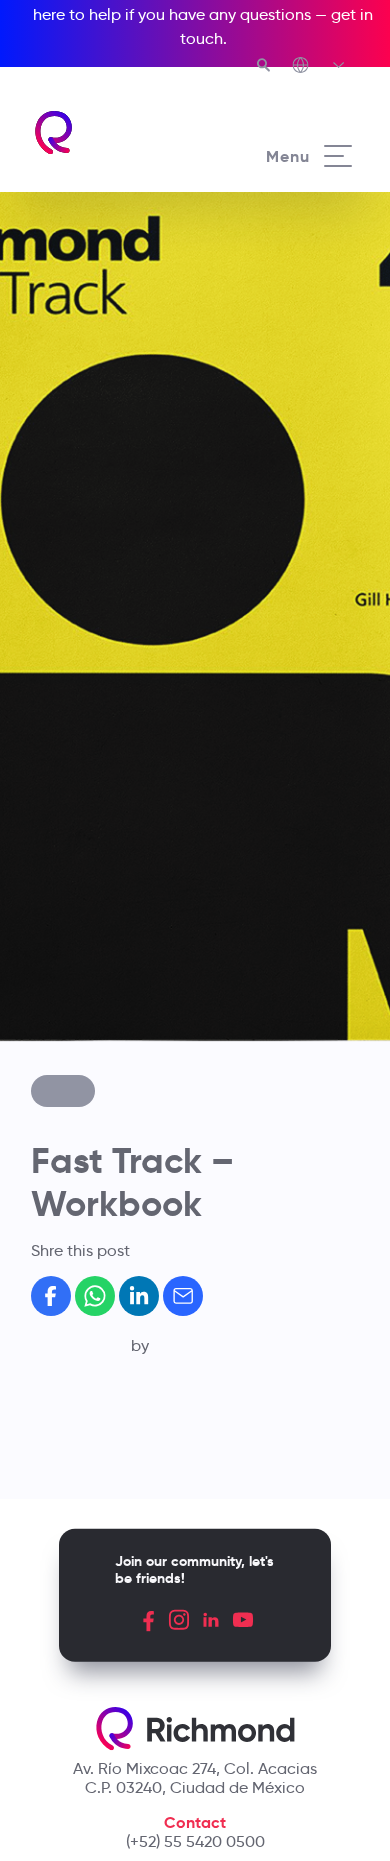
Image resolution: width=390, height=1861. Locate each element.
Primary (78, 925)
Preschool (85, 903)
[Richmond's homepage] (54, 132)
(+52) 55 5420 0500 (195, 1841)
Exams (73, 1011)
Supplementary (106, 990)
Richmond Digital (113, 1054)
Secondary (89, 946)
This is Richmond (111, 813)
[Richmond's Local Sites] (319, 67)
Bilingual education (122, 882)
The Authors (94, 834)
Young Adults (98, 968)
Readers (80, 1033)
